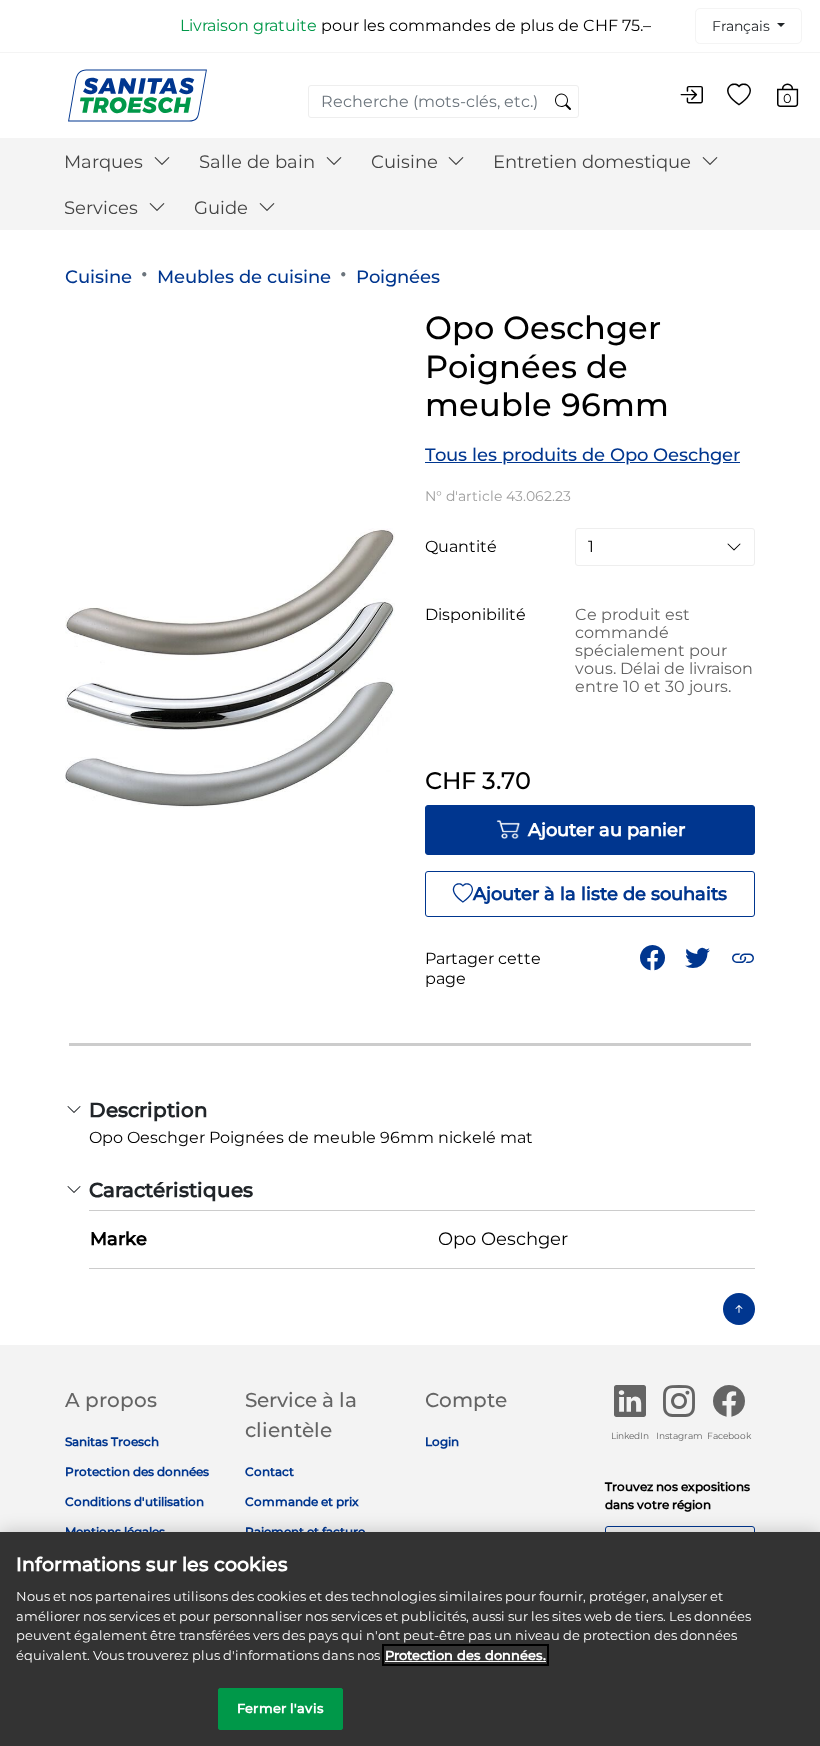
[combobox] (443, 101)
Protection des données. (465, 1655)
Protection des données (137, 1471)
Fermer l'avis (280, 1708)
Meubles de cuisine (244, 277)
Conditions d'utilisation (134, 1501)
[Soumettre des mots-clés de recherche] (563, 103)
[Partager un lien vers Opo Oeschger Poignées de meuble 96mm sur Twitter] (697, 957)
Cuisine (98, 277)
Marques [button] (106, 162)
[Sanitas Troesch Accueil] (137, 94)
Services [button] (103, 208)
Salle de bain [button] (259, 162)
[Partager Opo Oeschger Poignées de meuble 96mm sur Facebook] (652, 957)
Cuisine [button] (407, 162)
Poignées (398, 277)
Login (442, 1441)
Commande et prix (302, 1501)
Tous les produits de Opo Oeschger (582, 455)
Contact (269, 1471)
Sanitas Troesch (112, 1441)
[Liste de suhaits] (739, 96)
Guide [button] (223, 208)
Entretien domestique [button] (594, 162)
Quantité (461, 547)
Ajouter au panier (606, 830)
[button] (743, 957)
